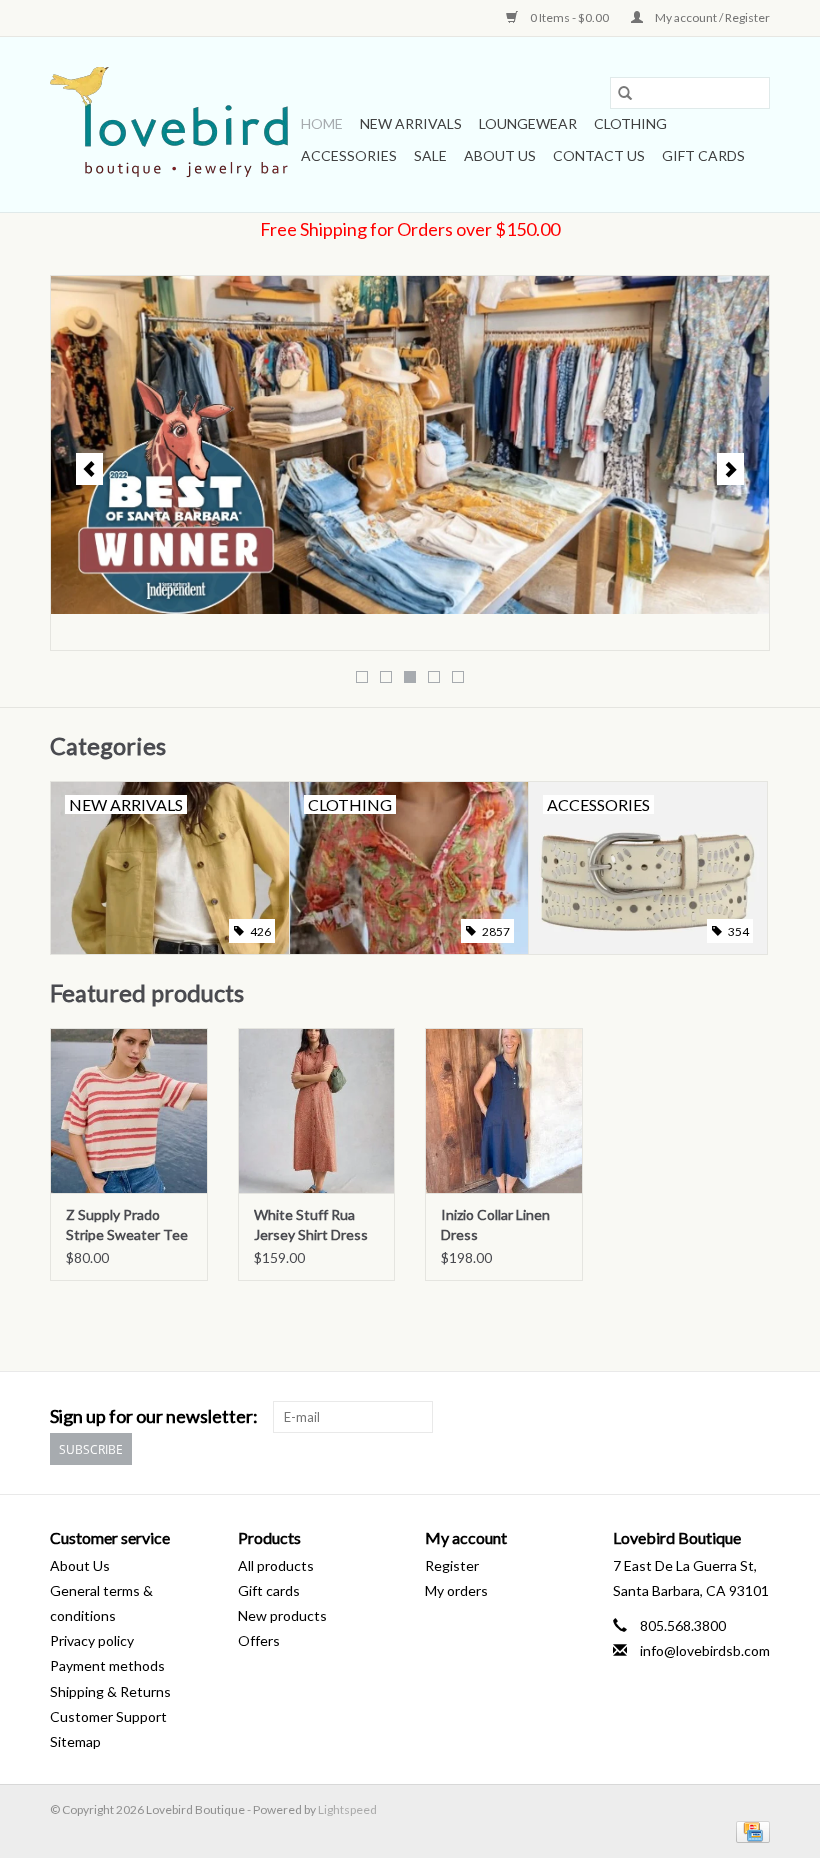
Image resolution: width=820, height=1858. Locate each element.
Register (452, 1565)
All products (276, 1565)
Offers (259, 1640)
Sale (430, 155)
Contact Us (599, 155)
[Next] (730, 469)
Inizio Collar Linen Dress (495, 1224)
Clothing (630, 123)
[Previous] (89, 469)
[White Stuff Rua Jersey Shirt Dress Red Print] (317, 1110)
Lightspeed (347, 1809)
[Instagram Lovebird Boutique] (754, 1417)
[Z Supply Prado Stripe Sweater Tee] (129, 1110)
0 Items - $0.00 (569, 17)
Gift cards (703, 155)
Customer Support (108, 1716)
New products (282, 1615)
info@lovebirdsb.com (705, 1650)
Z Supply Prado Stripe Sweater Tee (127, 1224)
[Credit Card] (749, 1830)
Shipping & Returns (110, 1691)
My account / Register (711, 17)
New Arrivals (411, 123)
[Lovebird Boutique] (172, 124)
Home (322, 123)
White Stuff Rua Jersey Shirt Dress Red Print (311, 1225)
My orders (456, 1590)
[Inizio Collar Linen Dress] (504, 1110)
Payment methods (107, 1665)
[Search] (625, 93)
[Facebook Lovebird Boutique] (719, 1417)
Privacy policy (92, 1640)
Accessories (349, 155)
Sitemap (75, 1741)
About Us (500, 155)
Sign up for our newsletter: (154, 1416)
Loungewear (528, 123)
